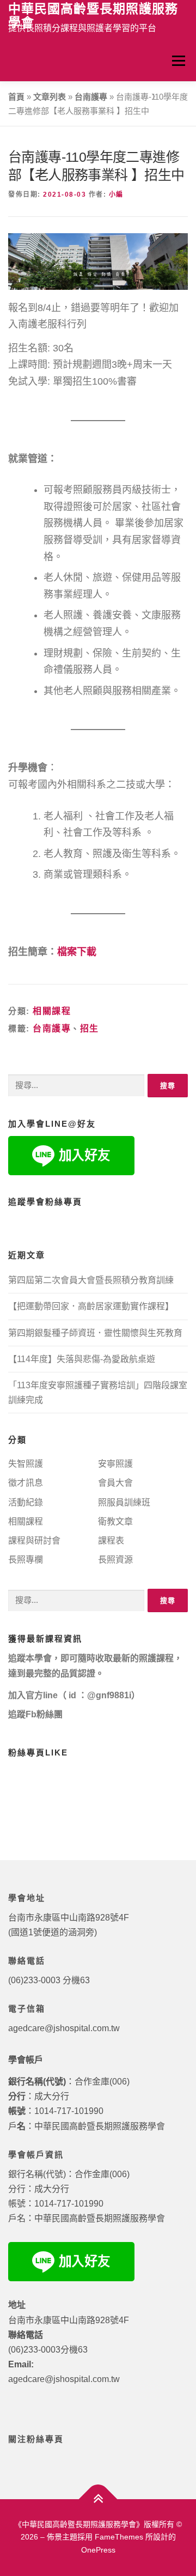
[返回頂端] (98, 2499)
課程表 (111, 1541)
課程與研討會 (34, 1541)
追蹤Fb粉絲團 (35, 1714)
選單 (178, 60)
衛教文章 (115, 1521)
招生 (90, 1028)
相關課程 (52, 1011)
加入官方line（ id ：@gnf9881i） (74, 1695)
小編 (116, 195)
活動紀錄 (26, 1502)
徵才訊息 (26, 1483)
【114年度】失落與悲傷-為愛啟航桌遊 (82, 1359)
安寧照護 (115, 1464)
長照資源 (115, 1560)
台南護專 (91, 97)
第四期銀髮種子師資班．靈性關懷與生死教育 (95, 1333)
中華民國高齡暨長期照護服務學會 (93, 16)
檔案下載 (77, 952)
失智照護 (26, 1464)
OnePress (98, 2550)
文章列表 (50, 97)
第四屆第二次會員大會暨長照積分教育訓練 (91, 1280)
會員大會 (115, 1483)
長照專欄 (26, 1560)
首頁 (16, 97)
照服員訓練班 (124, 1502)
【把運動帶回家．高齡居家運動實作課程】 (91, 1306)
